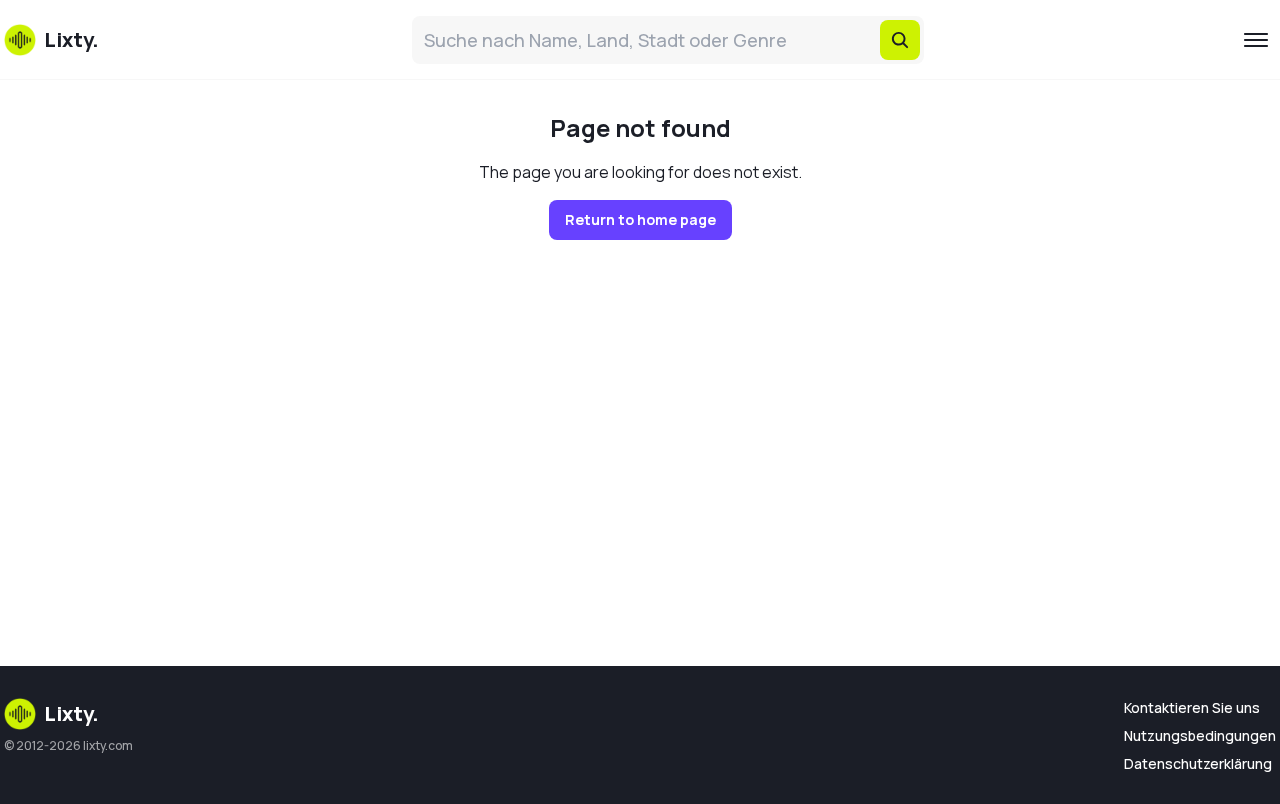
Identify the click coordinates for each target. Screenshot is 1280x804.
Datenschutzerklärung (1198, 763)
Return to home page (640, 219)
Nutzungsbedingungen (1200, 735)
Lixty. (71, 713)
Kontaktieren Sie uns (1192, 707)
